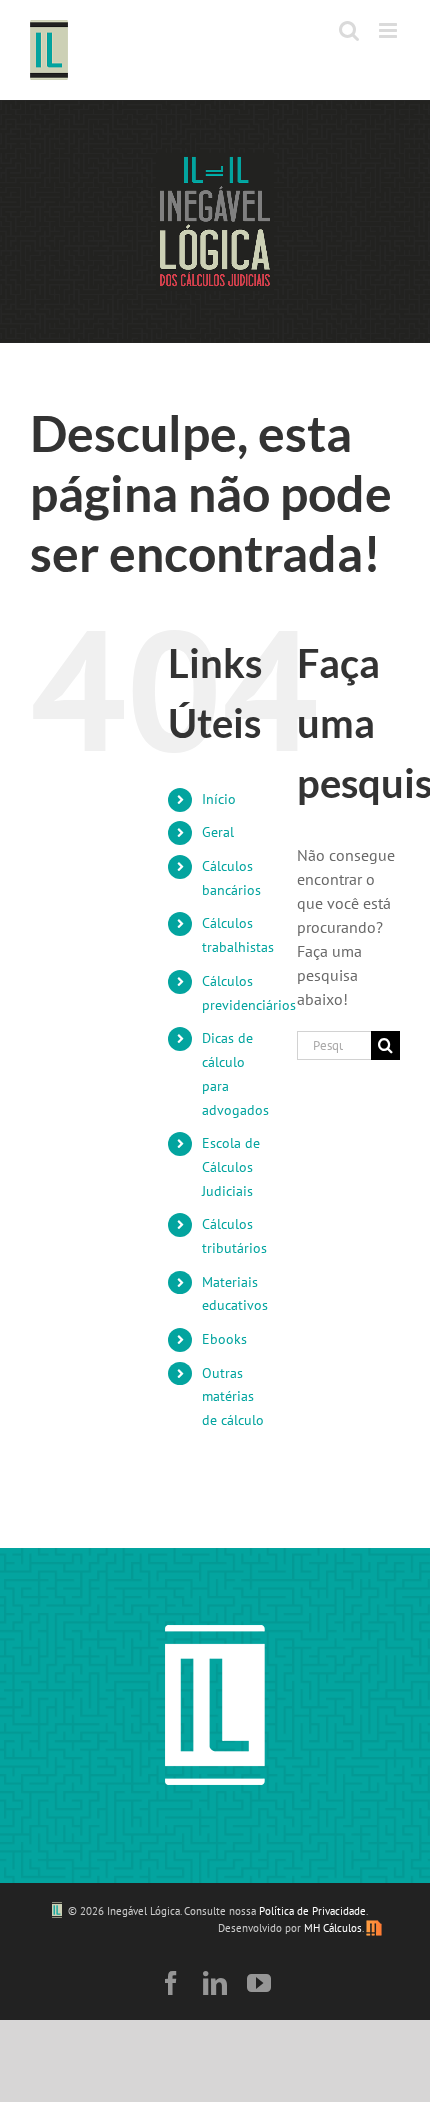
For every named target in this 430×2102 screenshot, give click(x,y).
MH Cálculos (333, 1928)
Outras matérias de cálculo (233, 1397)
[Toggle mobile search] (349, 30)
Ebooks (224, 1339)
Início (219, 799)
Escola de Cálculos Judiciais (231, 1167)
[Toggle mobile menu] (389, 30)
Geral (218, 832)
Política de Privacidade (312, 1911)
